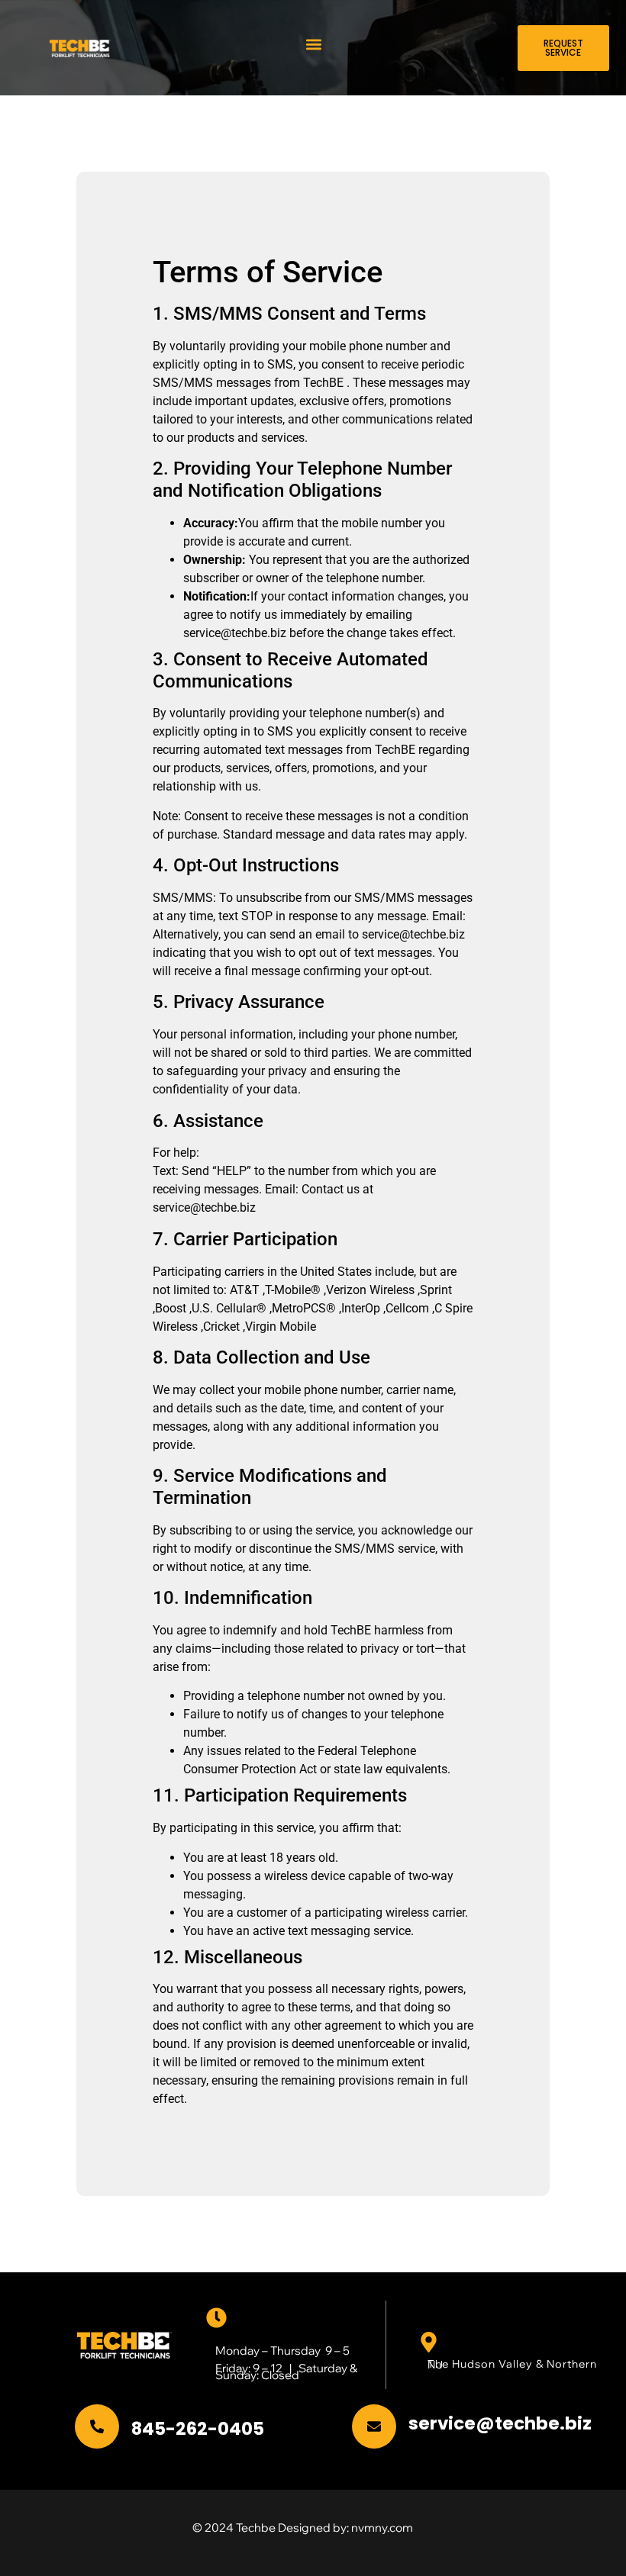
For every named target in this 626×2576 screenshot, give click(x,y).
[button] (314, 44)
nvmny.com (382, 2528)
